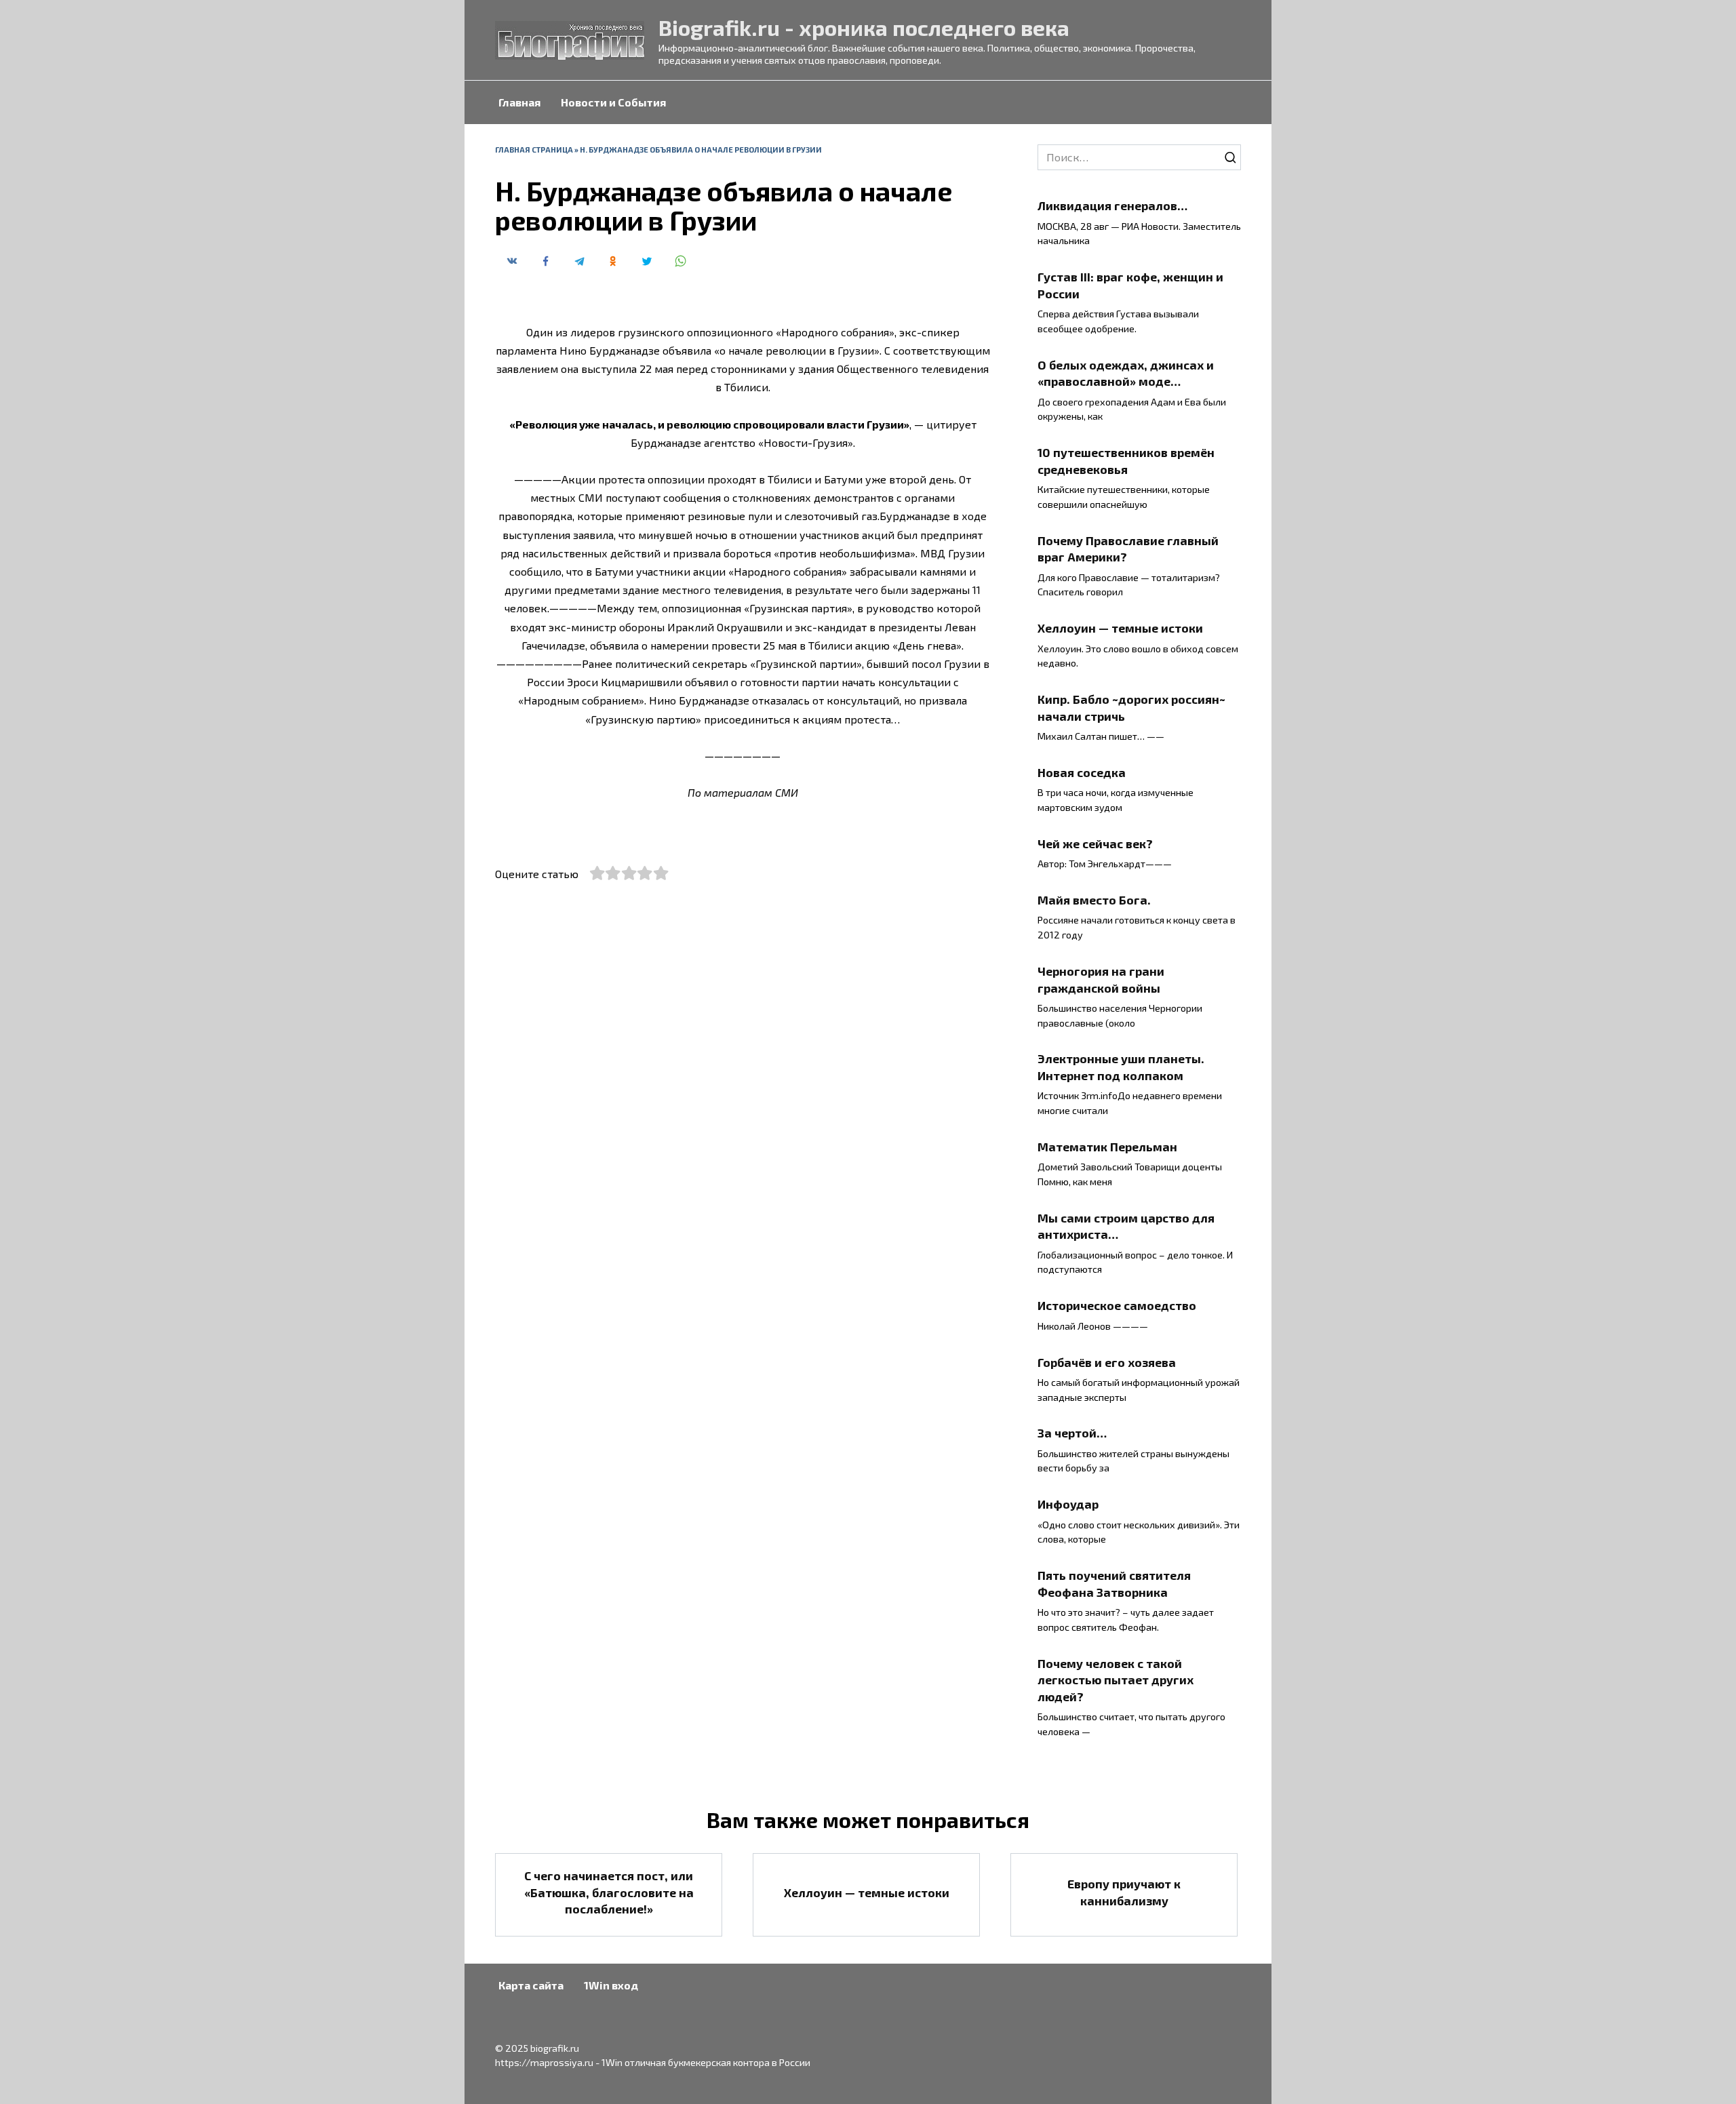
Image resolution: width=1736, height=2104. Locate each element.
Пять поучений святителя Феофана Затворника (1114, 1584)
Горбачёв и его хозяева (1107, 1362)
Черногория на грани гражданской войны (1101, 979)
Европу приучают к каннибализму (1124, 1892)
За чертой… (1072, 1433)
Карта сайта (531, 1985)
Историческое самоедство (1117, 1305)
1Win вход (611, 1985)
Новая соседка (1082, 772)
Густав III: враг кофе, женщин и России (1130, 285)
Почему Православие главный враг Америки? (1128, 548)
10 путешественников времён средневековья (1126, 461)
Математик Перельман (1107, 1147)
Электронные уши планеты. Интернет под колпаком (1121, 1067)
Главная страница (534, 150)
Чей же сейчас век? (1095, 843)
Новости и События (613, 102)
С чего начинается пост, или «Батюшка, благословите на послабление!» (609, 1892)
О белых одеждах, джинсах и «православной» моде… (1126, 373)
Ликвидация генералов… (1112, 205)
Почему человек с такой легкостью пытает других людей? (1116, 1679)
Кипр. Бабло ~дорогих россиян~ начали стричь (1131, 708)
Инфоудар (1068, 1504)
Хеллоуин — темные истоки (1120, 628)
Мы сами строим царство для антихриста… (1126, 1226)
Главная (519, 102)
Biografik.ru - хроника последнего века (864, 27)
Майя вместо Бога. (1094, 900)
